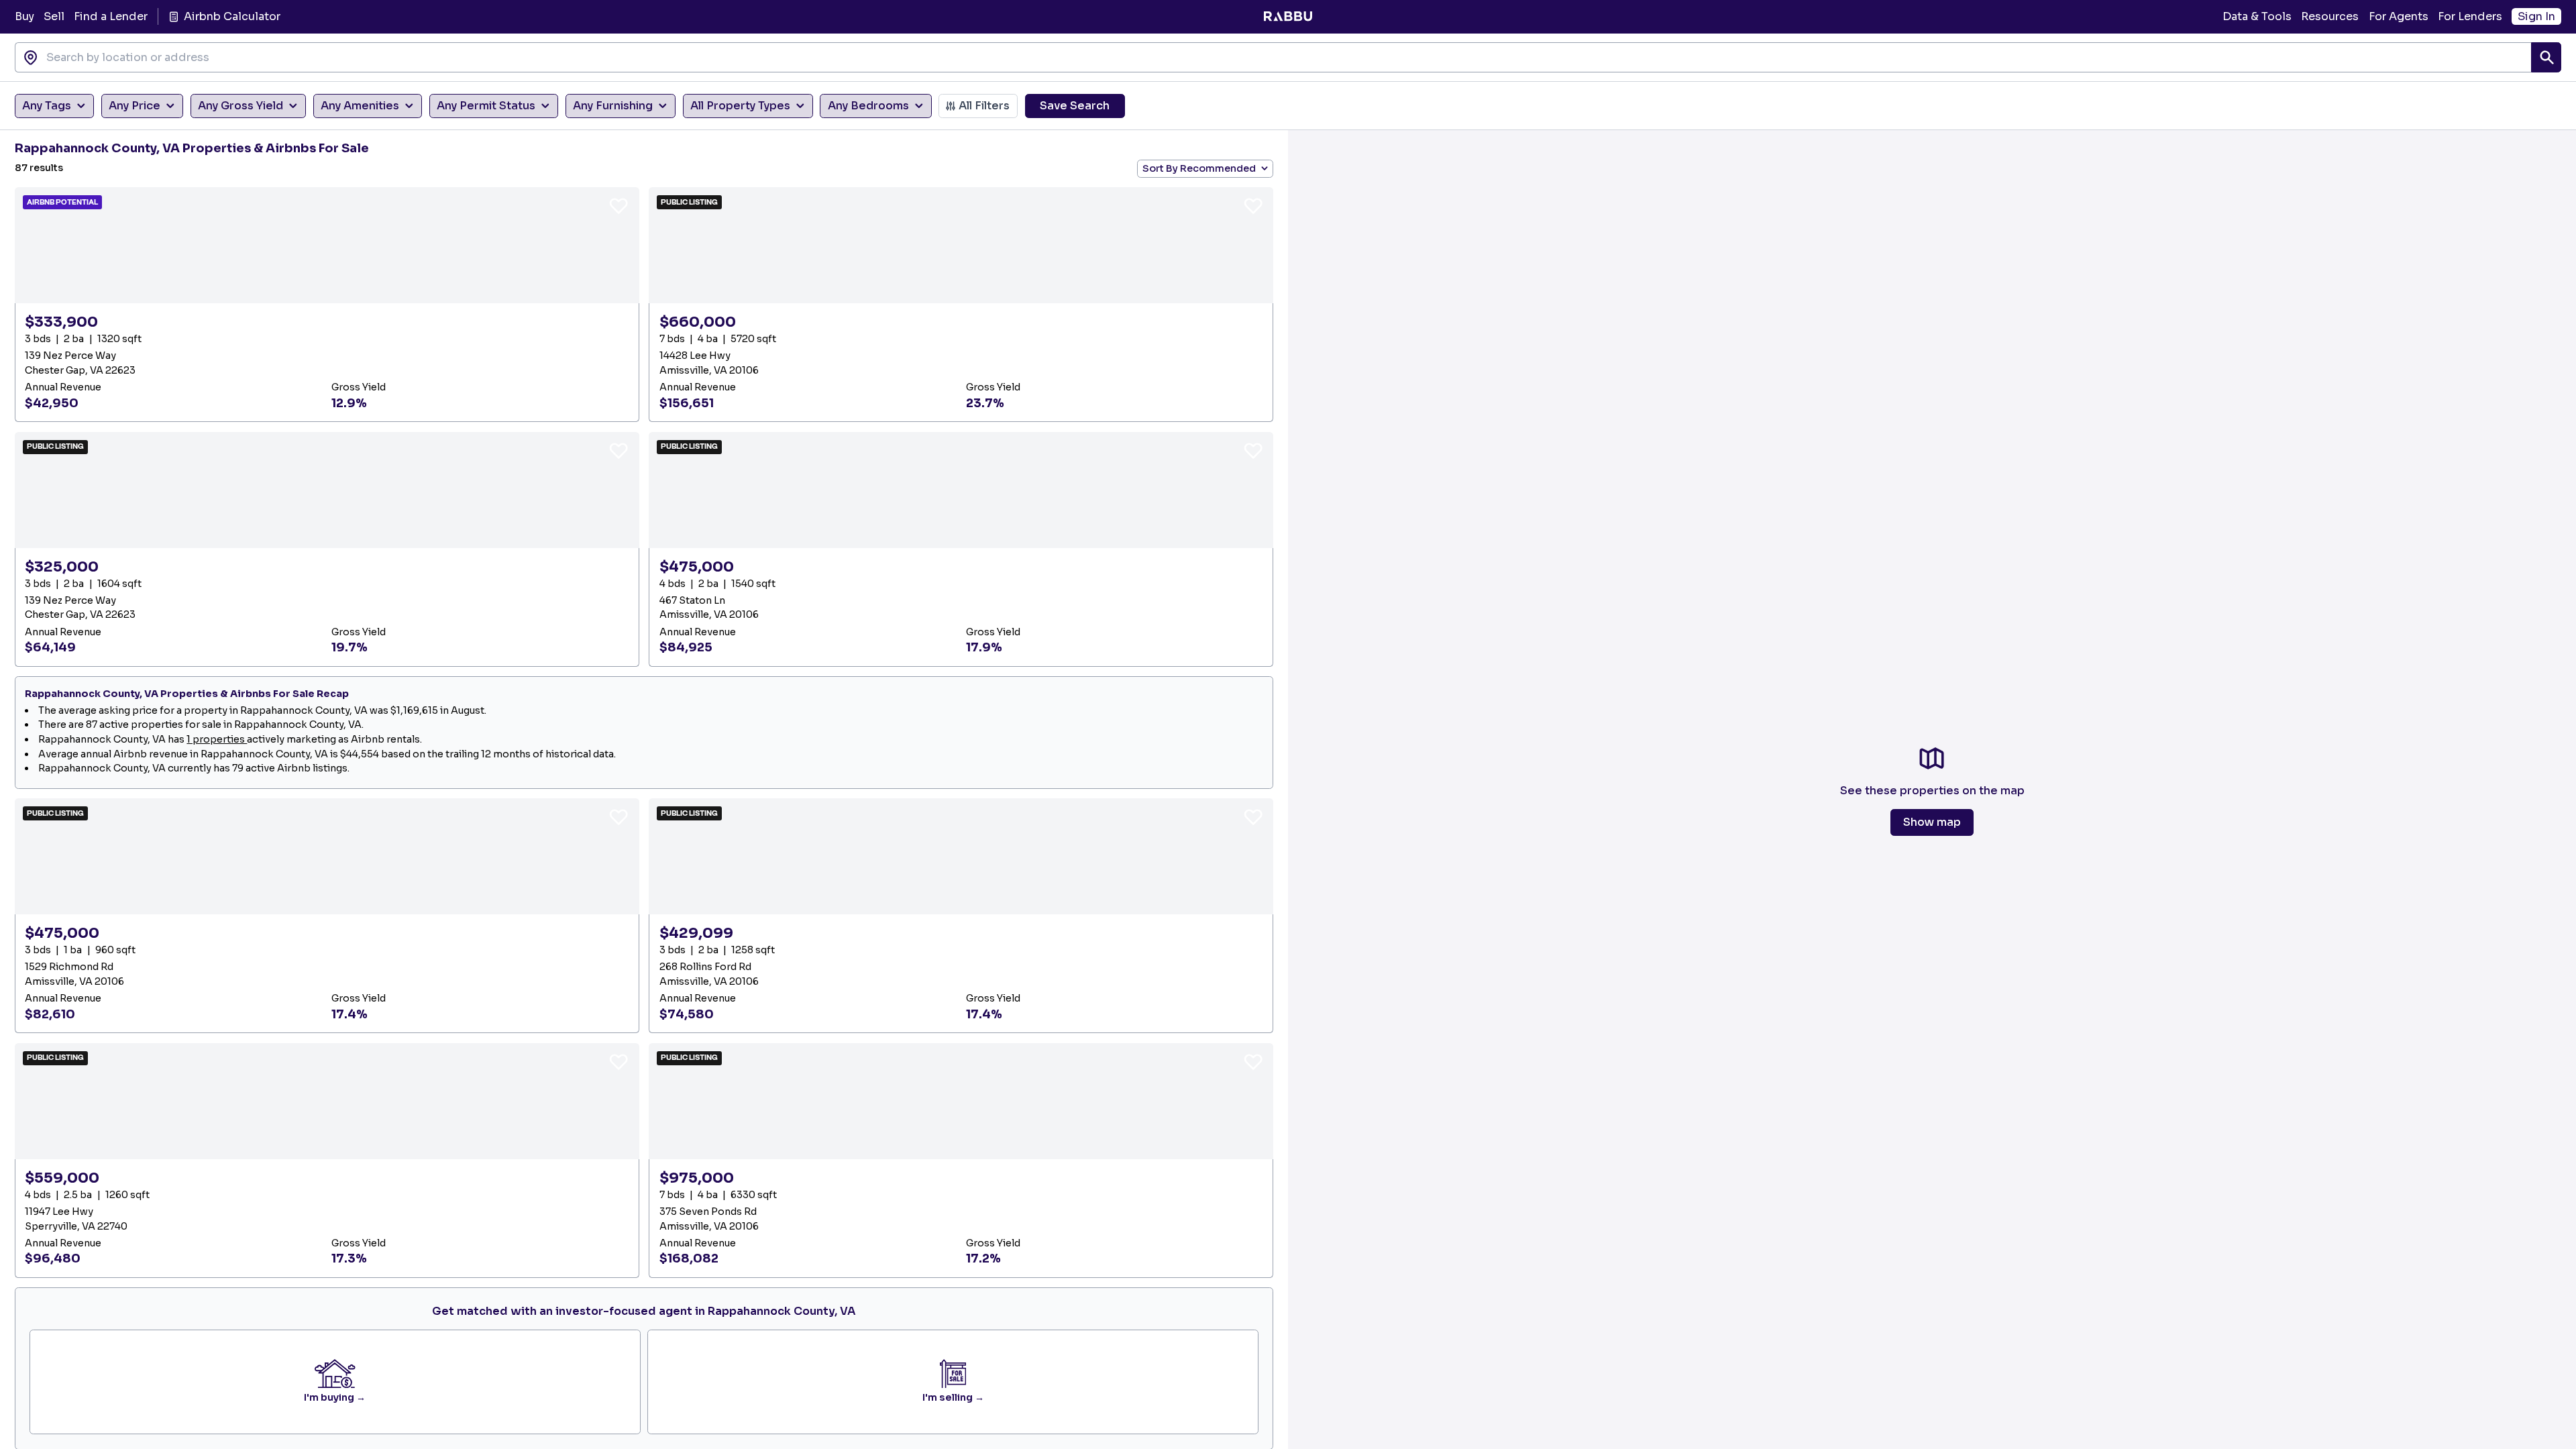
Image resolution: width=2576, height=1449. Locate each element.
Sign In (2536, 16)
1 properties (217, 739)
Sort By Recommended (1199, 168)
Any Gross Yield (240, 106)
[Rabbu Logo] (1288, 17)
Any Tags (47, 106)
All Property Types (740, 106)
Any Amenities (360, 106)
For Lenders (2470, 16)
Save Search (1075, 106)
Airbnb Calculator (232, 16)
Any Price (135, 106)
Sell (54, 16)
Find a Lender (111, 16)
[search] (2546, 57)
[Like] (619, 205)
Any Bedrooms (868, 106)
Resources (2330, 16)
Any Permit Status (486, 106)
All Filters (984, 106)
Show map (1932, 822)
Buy (24, 16)
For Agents (2399, 16)
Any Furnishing (613, 106)
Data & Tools (2257, 16)
